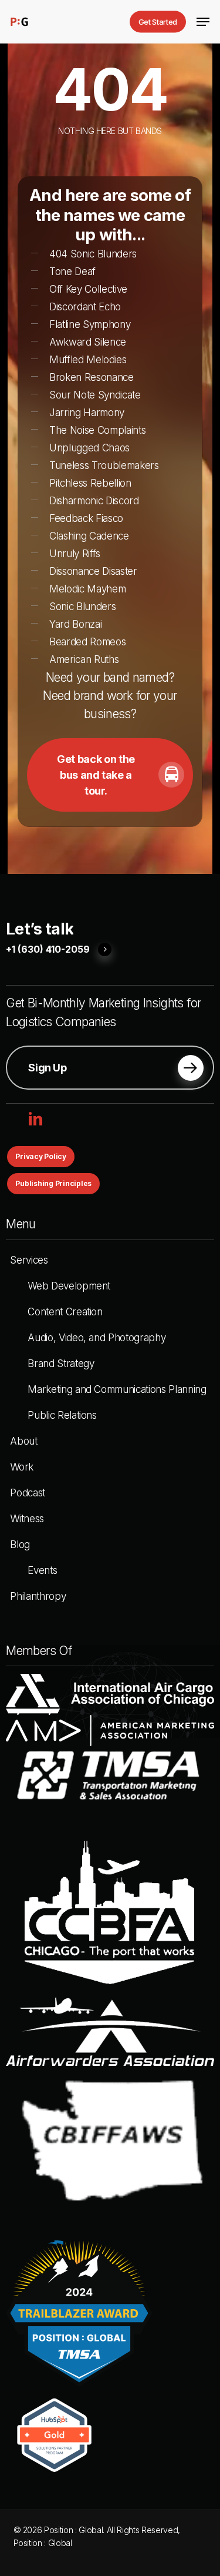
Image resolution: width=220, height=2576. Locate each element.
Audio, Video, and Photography (97, 1338)
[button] (203, 22)
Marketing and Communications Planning (117, 1389)
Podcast (28, 1493)
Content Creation (65, 1312)
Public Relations (62, 1415)
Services (29, 1260)
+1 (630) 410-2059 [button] (48, 950)
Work (22, 1467)
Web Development (69, 1286)
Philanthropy (38, 1596)
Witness (27, 1519)
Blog (20, 1545)
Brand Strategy (61, 1364)
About (23, 1441)
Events (42, 1570)
